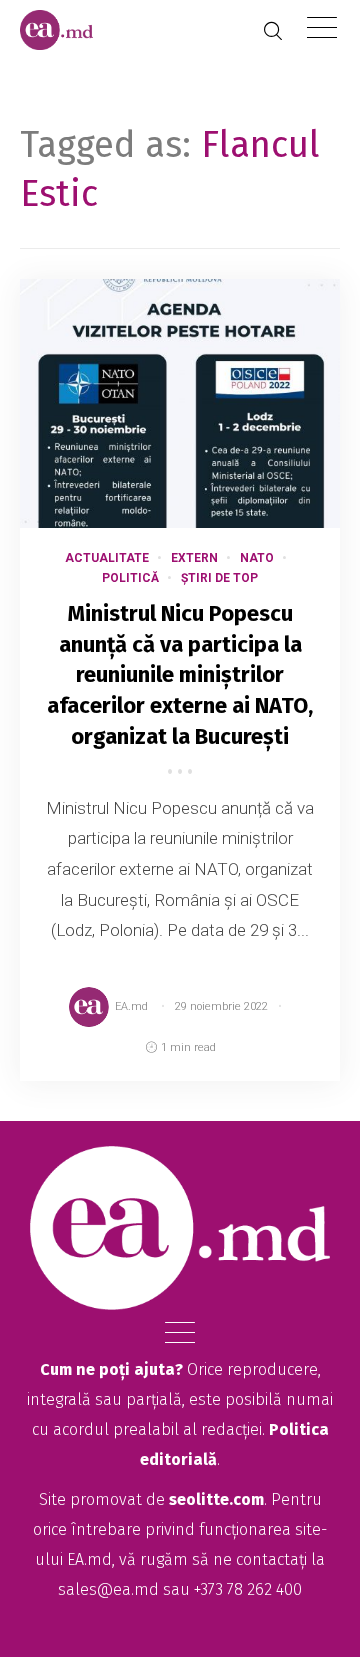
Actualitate (107, 558)
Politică (130, 578)
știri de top (219, 578)
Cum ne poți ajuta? (111, 1369)
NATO (257, 558)
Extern (194, 558)
